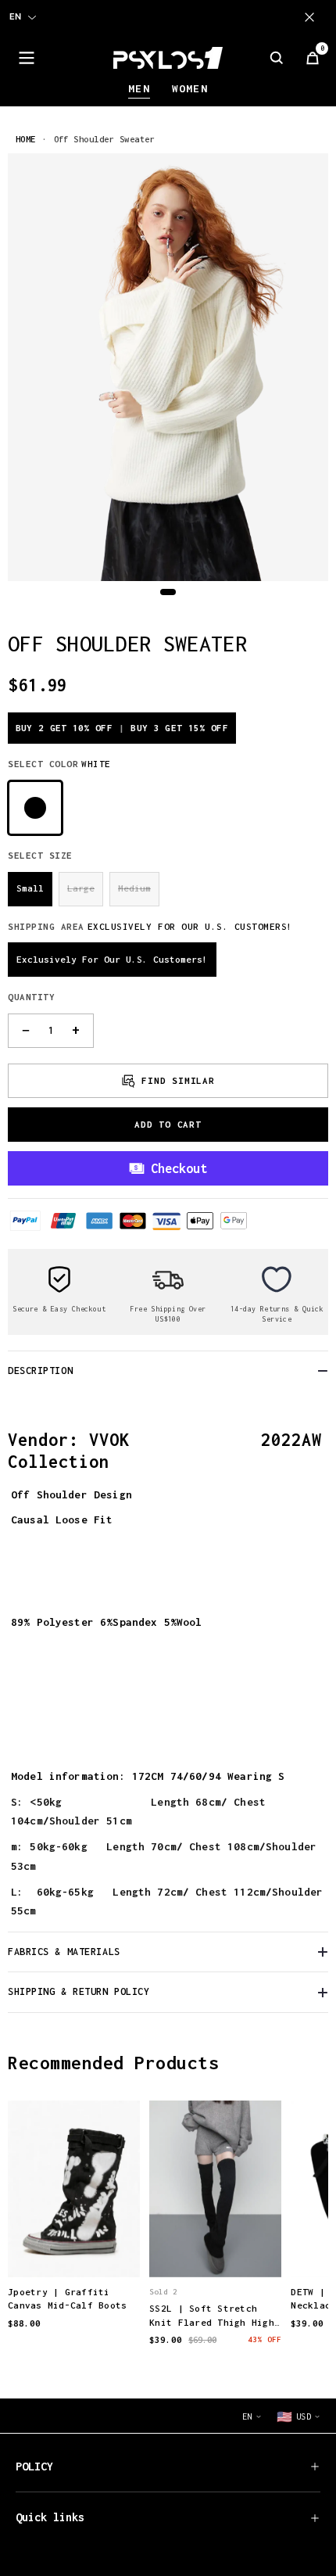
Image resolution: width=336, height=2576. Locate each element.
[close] (313, 17)
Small (30, 888)
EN (15, 16)
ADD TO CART (168, 1124)
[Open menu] (27, 58)
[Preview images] (74, 2249)
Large (81, 888)
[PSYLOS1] (168, 58)
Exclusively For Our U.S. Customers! (112, 959)
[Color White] (35, 808)
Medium (134, 888)
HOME (26, 139)
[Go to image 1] (168, 592)
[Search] (277, 58)
